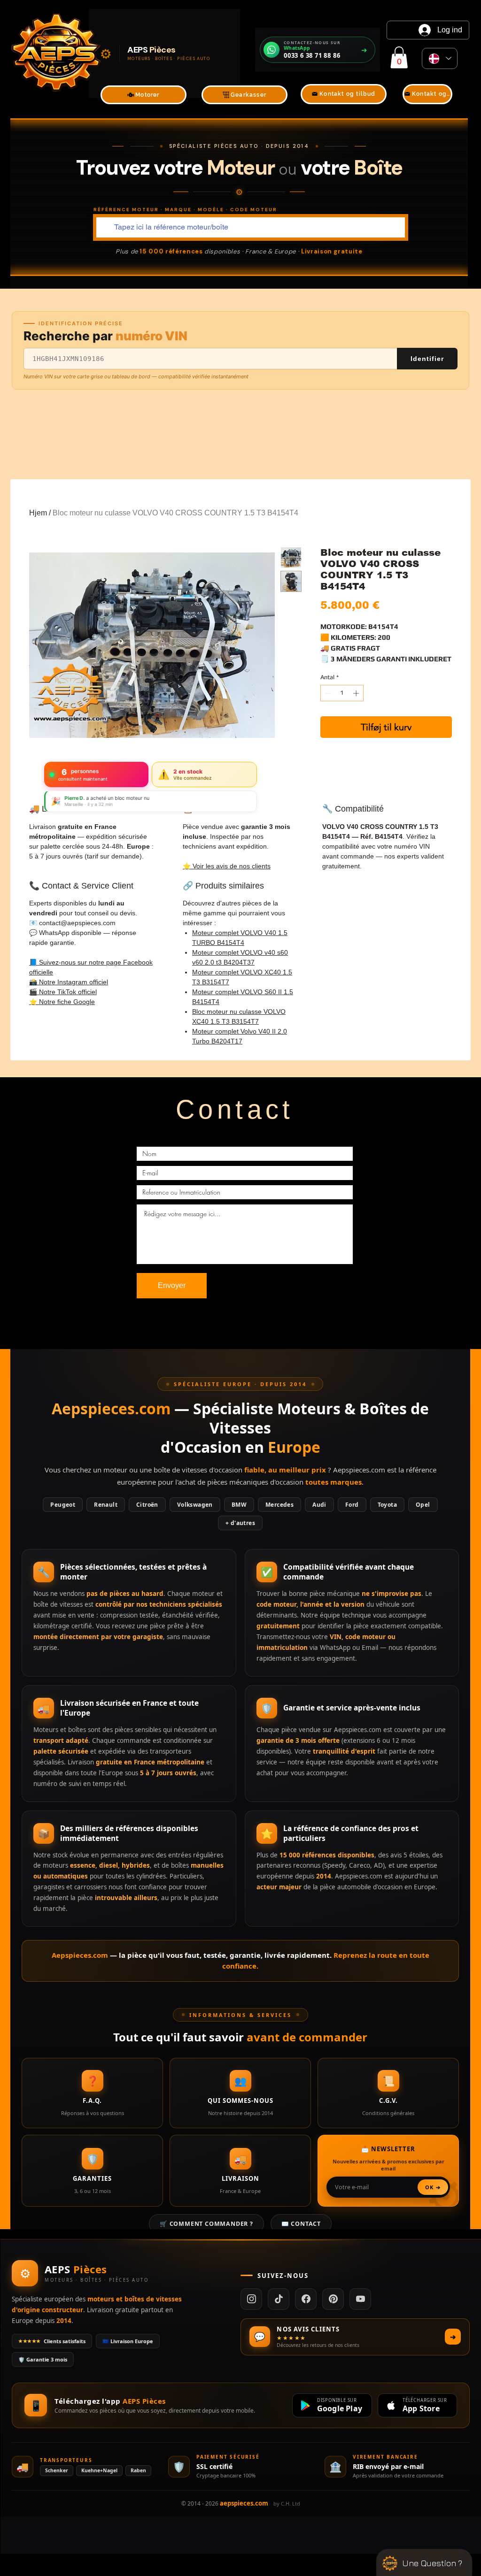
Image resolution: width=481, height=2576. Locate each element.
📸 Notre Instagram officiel (69, 982)
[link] (399, 57)
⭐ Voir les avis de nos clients (227, 866)
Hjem (38, 513)
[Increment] (357, 693)
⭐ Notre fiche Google (62, 1002)
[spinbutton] (342, 693)
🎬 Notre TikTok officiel (63, 992)
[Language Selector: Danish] (440, 58)
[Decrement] (327, 693)
